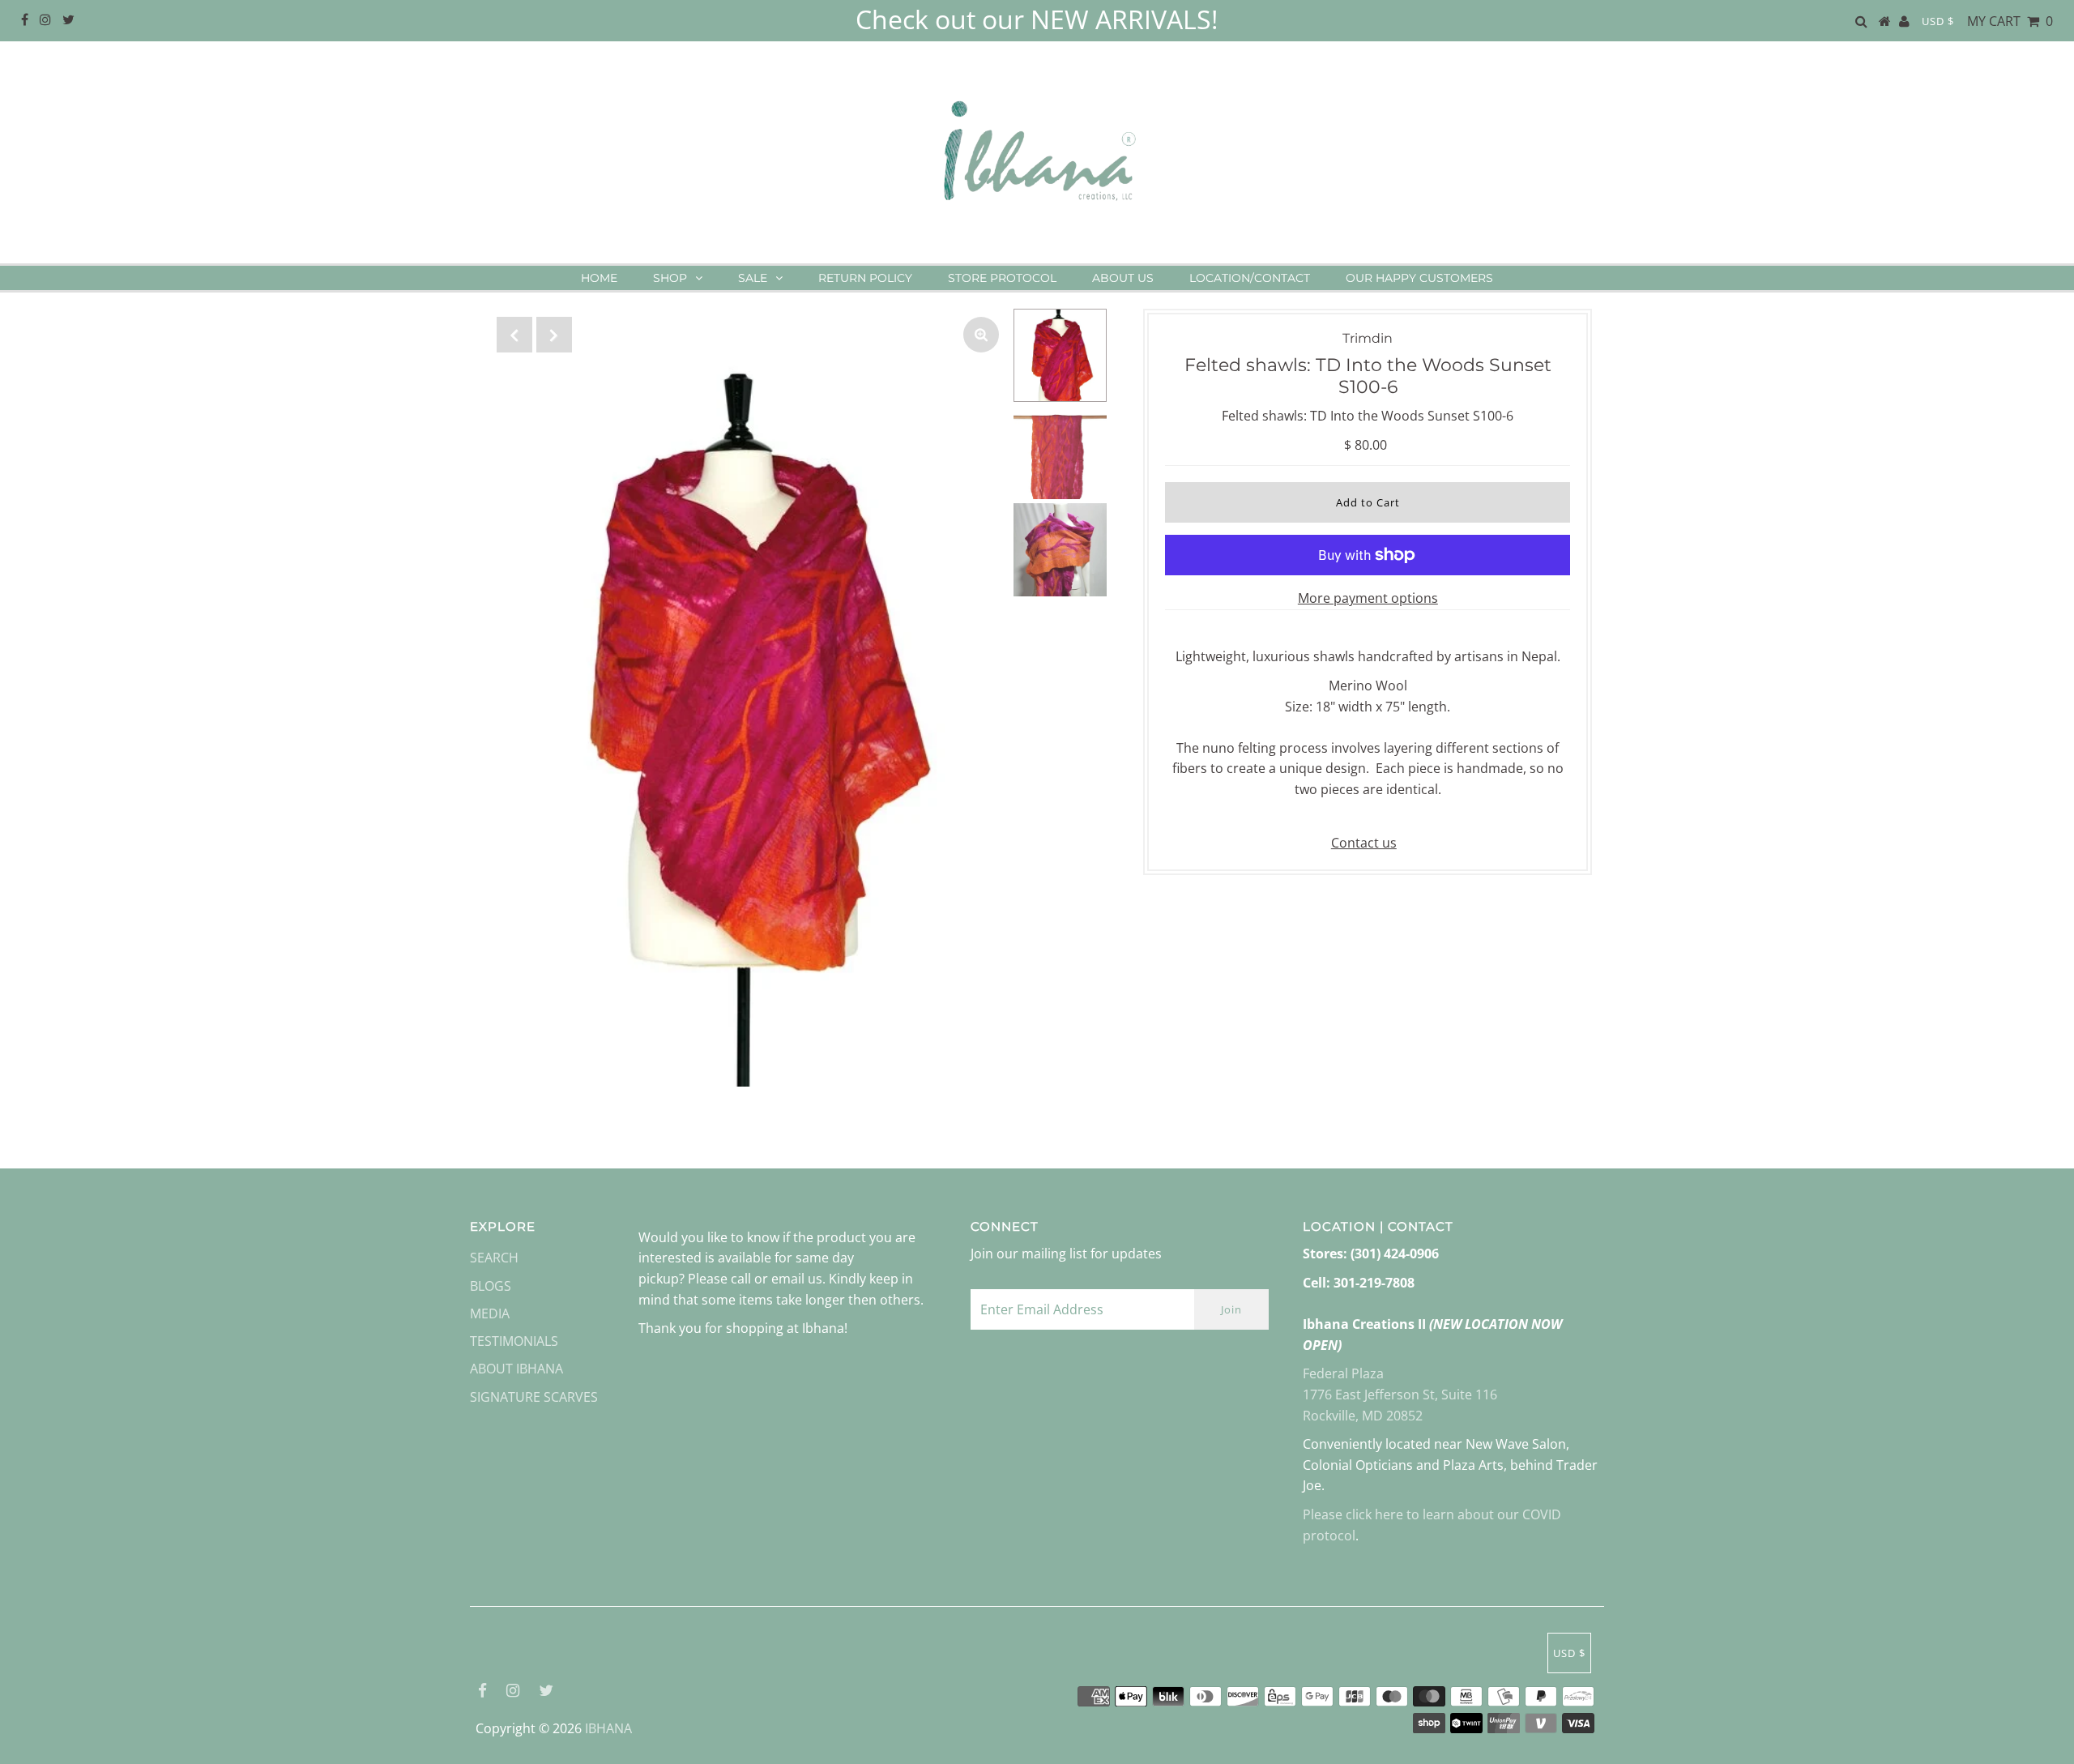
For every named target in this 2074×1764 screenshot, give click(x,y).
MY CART (2010, 21)
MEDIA (490, 1313)
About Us (1123, 278)
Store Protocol (1002, 278)
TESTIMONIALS (514, 1341)
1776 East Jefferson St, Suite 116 (1400, 1395)
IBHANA (608, 1728)
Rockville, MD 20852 (1363, 1416)
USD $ (1938, 21)
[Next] (554, 335)
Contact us (1364, 843)
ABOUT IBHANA (516, 1369)
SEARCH (494, 1258)
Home (599, 278)
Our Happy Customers (1419, 278)
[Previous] (514, 335)
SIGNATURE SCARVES (534, 1397)
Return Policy (865, 278)
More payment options (1368, 598)
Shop (670, 278)
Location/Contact (1250, 278)
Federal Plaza (1343, 1373)
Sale (753, 278)
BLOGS (491, 1286)
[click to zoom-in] (981, 335)
